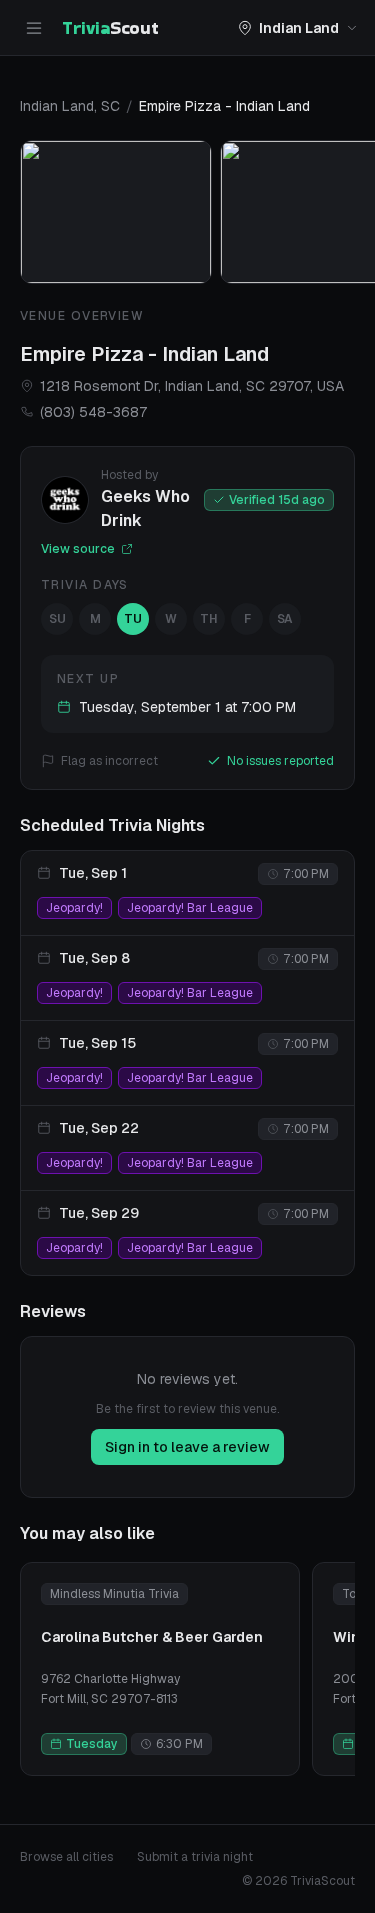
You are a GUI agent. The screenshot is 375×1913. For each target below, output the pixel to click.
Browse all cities (66, 1857)
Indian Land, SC (70, 106)
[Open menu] (34, 28)
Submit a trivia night (195, 1857)
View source (78, 549)
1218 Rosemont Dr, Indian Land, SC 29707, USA (192, 386)
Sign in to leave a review (187, 1447)
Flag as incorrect (109, 761)
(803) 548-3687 (93, 412)
